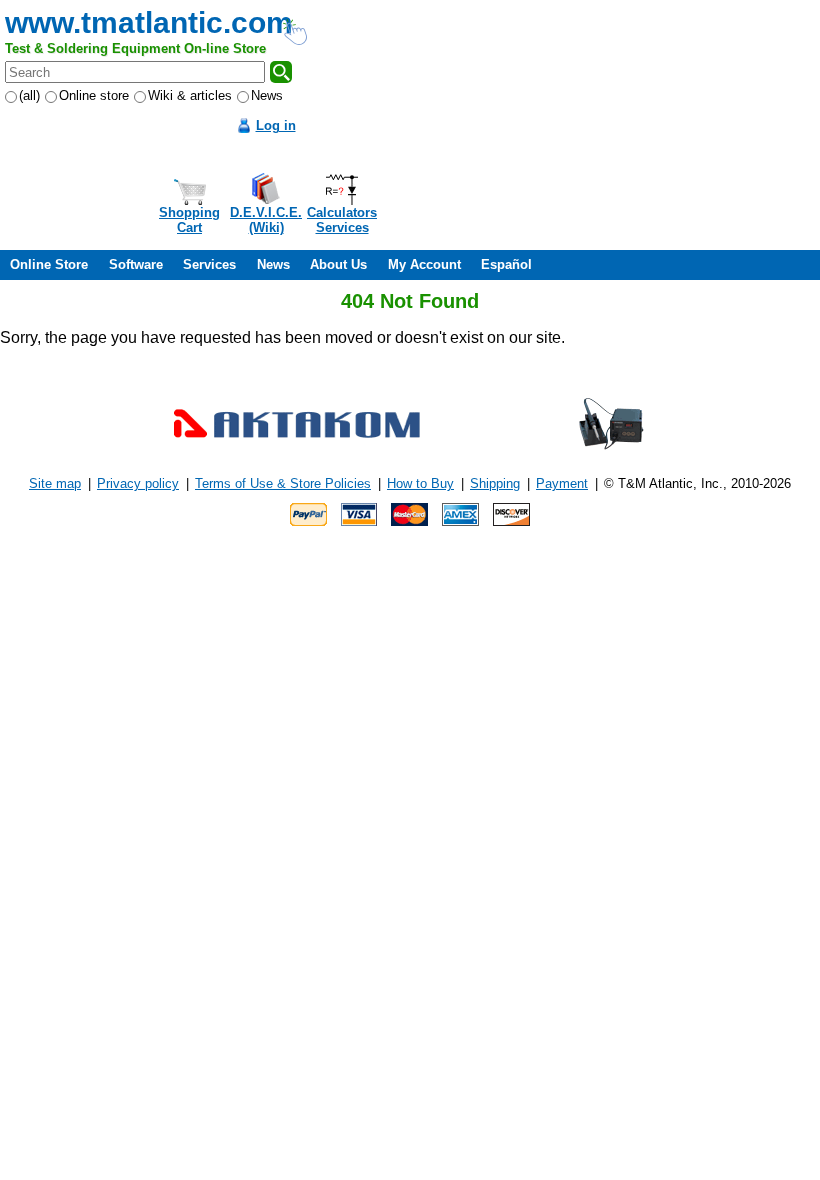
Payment (562, 483)
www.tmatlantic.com (149, 22)
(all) (29, 95)
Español (506, 264)
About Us (338, 264)
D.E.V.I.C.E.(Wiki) (266, 220)
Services (209, 264)
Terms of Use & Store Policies (283, 483)
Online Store (49, 264)
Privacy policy (138, 483)
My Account (424, 264)
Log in (276, 125)
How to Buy (420, 483)
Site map (55, 483)
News (267, 95)
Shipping (495, 483)
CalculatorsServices (342, 220)
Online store (94, 95)
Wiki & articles (190, 95)
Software (136, 264)
